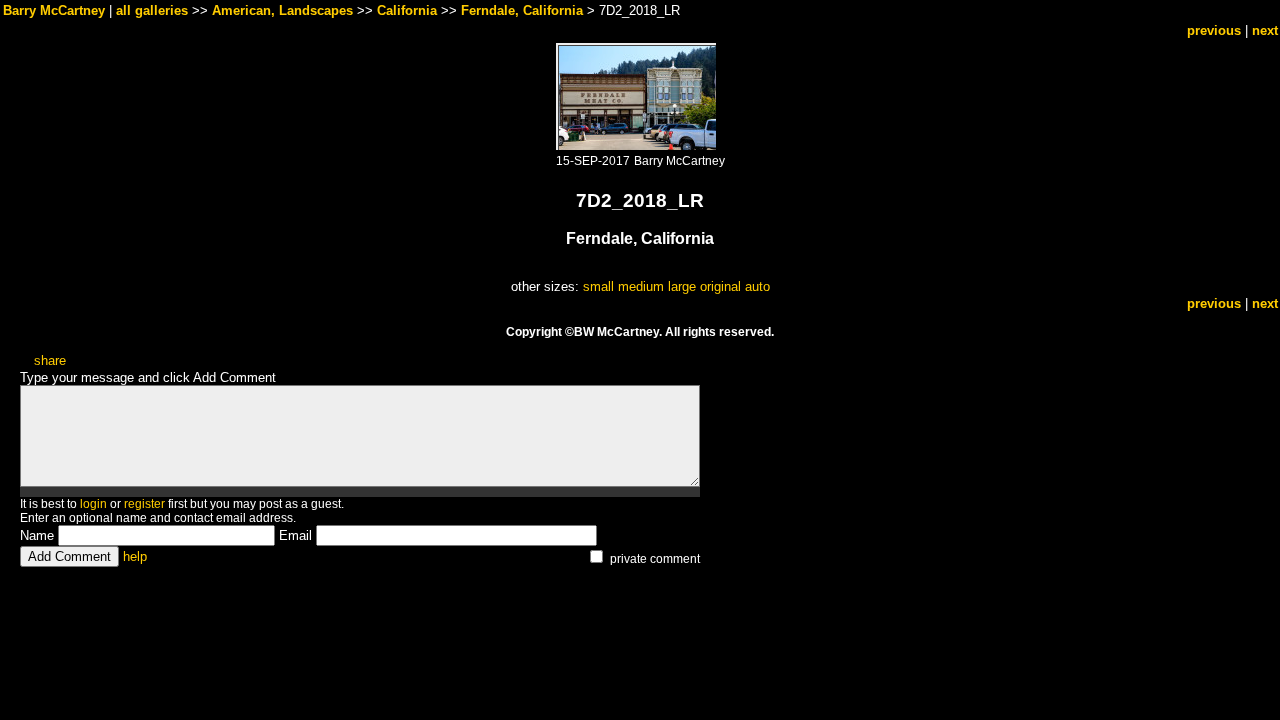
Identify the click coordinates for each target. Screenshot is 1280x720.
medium (641, 286)
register (144, 504)
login (93, 504)
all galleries (152, 10)
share (50, 360)
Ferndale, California (522, 10)
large (682, 286)
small (598, 286)
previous (1214, 30)
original (720, 286)
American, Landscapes (282, 10)
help (135, 556)
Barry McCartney (54, 10)
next (1265, 30)
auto (757, 286)
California (407, 10)
